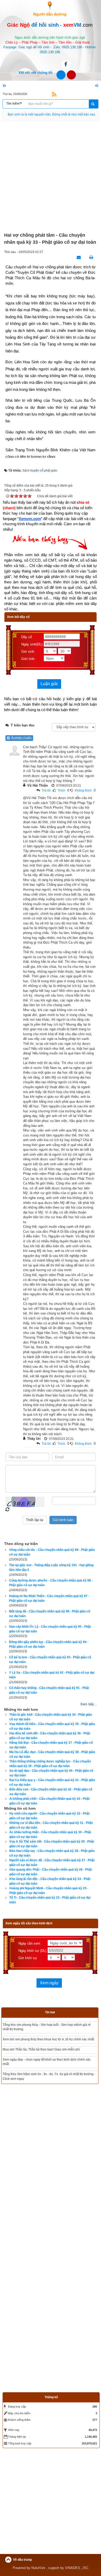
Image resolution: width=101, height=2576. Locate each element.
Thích (61, 790)
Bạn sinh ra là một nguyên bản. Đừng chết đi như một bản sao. (52, 114)
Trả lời (46, 790)
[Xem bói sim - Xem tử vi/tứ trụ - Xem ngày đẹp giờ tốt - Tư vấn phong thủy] (50, 5)
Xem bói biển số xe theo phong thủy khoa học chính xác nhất (45, 2049)
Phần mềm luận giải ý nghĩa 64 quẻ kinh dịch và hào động (44, 2025)
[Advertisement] (51, 177)
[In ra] (90, 257)
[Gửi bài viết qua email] (77, 257)
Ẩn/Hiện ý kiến (21, 738)
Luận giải (49, 684)
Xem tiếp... (89, 1704)
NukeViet (38, 2539)
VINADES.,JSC (77, 2539)
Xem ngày (49, 1983)
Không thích (83, 790)
